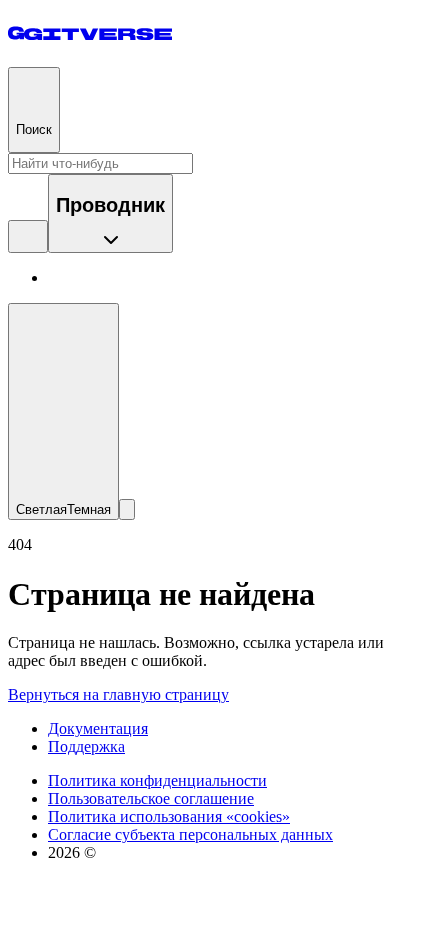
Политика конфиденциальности (157, 780)
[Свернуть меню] (127, 509)
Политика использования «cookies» (169, 816)
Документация (98, 728)
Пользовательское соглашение (151, 798)
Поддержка (86, 746)
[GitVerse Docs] (90, 33)
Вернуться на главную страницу (118, 694)
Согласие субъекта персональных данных (190, 834)
